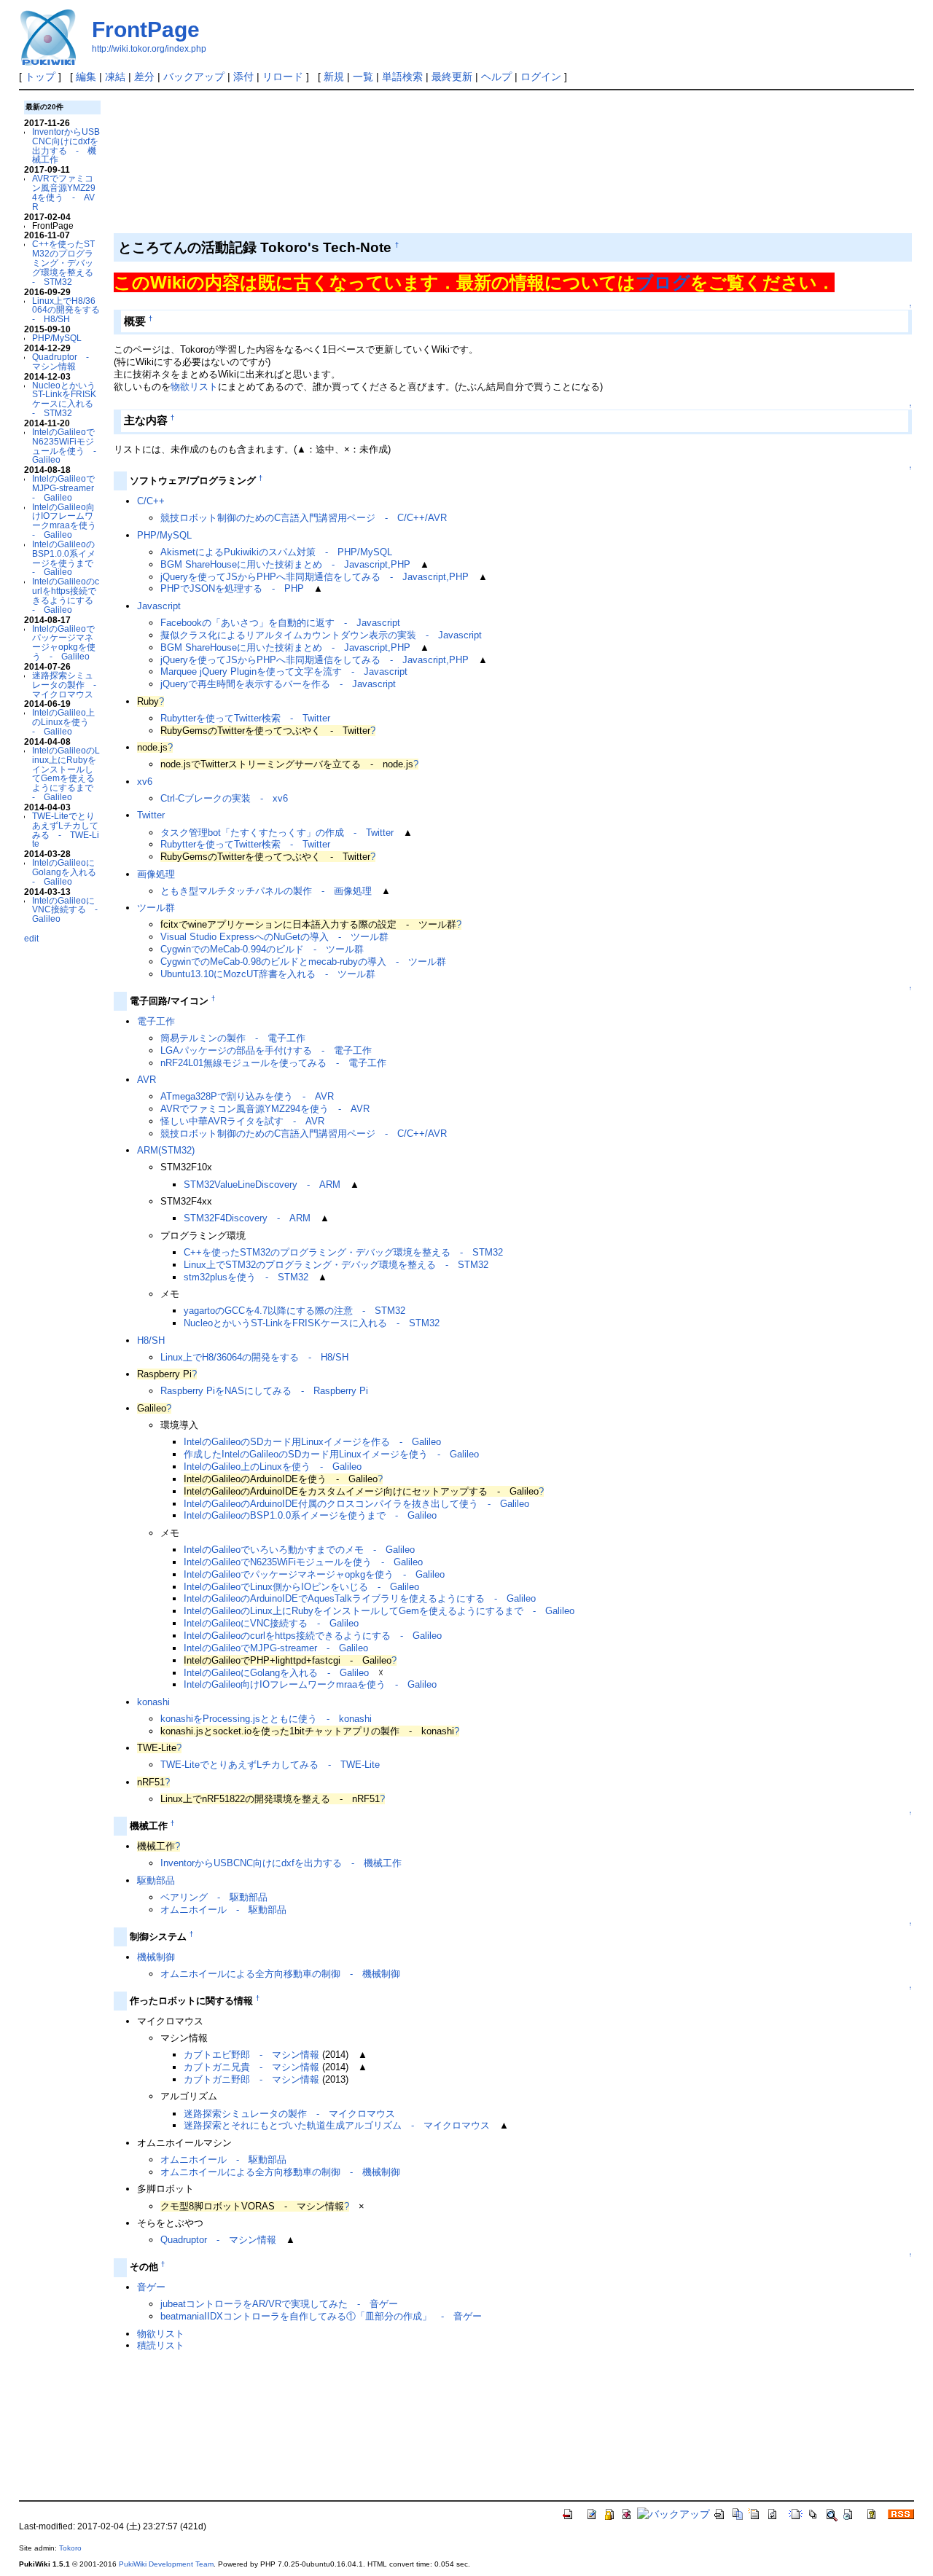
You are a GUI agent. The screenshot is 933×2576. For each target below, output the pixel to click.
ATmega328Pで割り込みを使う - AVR (247, 1096)
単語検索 (402, 77)
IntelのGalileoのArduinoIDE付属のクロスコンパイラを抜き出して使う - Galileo (356, 1504)
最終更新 (452, 77)
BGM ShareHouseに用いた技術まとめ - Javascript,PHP (285, 564)
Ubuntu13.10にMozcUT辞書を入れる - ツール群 (268, 974)
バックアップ (194, 77)
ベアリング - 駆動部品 (214, 1897)
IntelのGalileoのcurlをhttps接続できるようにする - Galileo (67, 595)
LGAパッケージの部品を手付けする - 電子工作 (266, 1050)
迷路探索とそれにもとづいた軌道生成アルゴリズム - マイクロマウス (337, 2125)
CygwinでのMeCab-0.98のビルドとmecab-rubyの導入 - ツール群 (303, 962)
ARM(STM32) (166, 1150)
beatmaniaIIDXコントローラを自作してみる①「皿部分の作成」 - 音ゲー (321, 2316)
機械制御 (156, 1957)
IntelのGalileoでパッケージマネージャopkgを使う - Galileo (64, 642)
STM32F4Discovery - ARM (247, 1218)
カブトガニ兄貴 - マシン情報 (251, 2067)
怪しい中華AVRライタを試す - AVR (242, 1121)
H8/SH (151, 1340)
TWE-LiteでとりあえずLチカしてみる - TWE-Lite (66, 830)
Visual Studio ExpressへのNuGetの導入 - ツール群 (274, 937)
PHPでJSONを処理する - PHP (232, 588)
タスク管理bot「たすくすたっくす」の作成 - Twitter (277, 833)
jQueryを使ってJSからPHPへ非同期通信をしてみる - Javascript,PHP (315, 577)
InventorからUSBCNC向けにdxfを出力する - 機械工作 (66, 145)
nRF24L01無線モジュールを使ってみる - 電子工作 (273, 1063)
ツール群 (156, 908)
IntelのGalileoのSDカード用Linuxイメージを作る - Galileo (312, 1442)
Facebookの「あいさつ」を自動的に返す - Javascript (280, 623)
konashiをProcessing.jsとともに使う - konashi (266, 1719)
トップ (40, 77)
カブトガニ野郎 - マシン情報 (251, 2079)
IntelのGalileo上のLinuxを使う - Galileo (65, 722)
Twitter (151, 815)
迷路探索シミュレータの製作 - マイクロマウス (69, 685)
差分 (144, 77)
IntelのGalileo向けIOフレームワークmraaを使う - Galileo (69, 521)
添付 (243, 77)
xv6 (145, 782)
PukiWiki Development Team (166, 2564)
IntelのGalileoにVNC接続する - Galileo (69, 910)
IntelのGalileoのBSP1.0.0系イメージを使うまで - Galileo (67, 558)
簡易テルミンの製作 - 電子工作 (233, 1038)
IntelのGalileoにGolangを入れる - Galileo (69, 872)
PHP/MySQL (57, 338)
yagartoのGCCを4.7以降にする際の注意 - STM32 (294, 1311)
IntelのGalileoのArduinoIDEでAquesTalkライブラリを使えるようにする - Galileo (360, 1598)
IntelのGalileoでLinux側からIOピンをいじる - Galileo (301, 1587)
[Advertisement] (374, 130)
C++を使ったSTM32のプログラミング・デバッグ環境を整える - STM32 (67, 262)
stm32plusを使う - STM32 (246, 1277)
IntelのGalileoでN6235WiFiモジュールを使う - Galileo (69, 446)
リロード (283, 77)
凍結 (115, 77)
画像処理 (156, 874)
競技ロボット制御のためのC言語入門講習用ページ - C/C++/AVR (304, 518)
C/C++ (151, 501)
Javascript (159, 606)
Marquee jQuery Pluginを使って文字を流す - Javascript (284, 672)
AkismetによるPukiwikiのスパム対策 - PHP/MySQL (276, 552)
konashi (153, 1702)
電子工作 (156, 1021)
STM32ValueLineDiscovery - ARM (262, 1185)
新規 (334, 77)
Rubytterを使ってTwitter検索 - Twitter (245, 718)
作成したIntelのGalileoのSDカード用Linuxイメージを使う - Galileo (331, 1454)
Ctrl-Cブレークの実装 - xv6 (224, 798)
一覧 (363, 77)
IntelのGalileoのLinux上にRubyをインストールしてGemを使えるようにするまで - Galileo (67, 774)
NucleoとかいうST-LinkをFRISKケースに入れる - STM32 (67, 399)
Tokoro (70, 2548)
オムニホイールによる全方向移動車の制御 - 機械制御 (280, 1974)
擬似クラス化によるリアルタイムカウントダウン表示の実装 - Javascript (321, 635)
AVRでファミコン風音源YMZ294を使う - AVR (64, 192)
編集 (86, 77)
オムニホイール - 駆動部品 (223, 1910)
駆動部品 (156, 1880)
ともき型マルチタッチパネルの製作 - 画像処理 (266, 891)
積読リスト (161, 2345)
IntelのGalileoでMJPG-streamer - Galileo (67, 488)
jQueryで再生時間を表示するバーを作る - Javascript (278, 684)
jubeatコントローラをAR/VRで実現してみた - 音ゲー (279, 2304)
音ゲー (151, 2287)
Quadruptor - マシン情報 (65, 361)
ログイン (541, 77)
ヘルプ (496, 77)
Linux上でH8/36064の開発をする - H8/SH (70, 310)
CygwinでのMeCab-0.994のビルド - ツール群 (262, 949)
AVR (147, 1080)
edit (31, 938)
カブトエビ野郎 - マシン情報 (251, 2055)
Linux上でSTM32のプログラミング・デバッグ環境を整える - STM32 (336, 1265)
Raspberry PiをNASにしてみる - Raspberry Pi (264, 1391)
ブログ (663, 282)
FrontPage (146, 30)
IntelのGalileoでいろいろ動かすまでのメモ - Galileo (299, 1550)
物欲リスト (194, 387)
